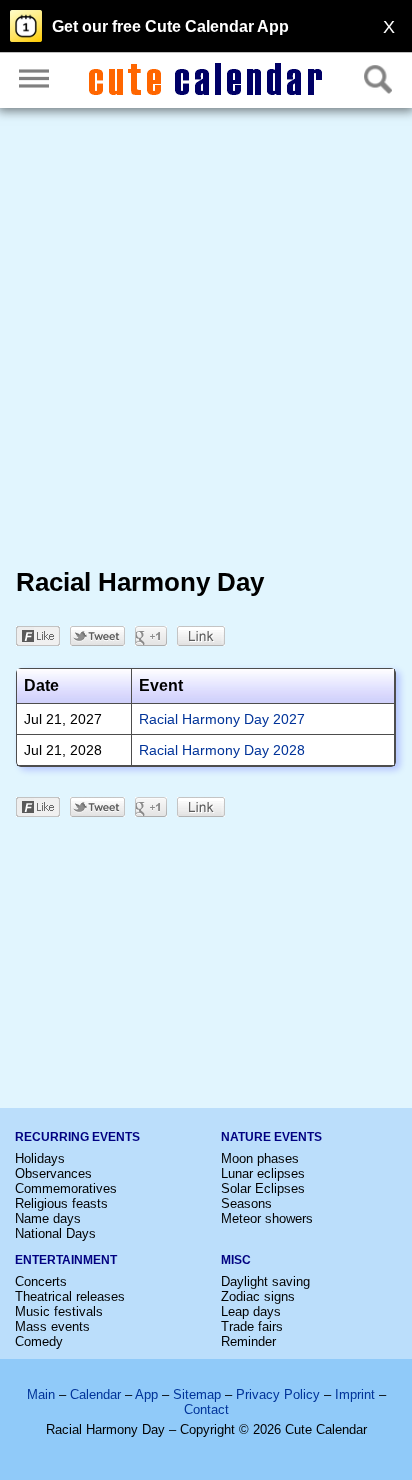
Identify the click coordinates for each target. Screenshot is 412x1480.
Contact (206, 1409)
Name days (48, 1218)
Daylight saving (265, 1281)
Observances (53, 1173)
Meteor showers (267, 1218)
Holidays (40, 1158)
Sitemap (197, 1394)
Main (41, 1394)
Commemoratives (66, 1188)
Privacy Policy (278, 1394)
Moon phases (260, 1158)
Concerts (41, 1281)
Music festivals (59, 1311)
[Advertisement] (206, 341)
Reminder (248, 1341)
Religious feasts (61, 1203)
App (146, 1394)
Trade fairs (252, 1326)
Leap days (251, 1311)
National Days (55, 1233)
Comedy (39, 1341)
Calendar (95, 1394)
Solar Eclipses (263, 1188)
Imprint (355, 1394)
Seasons (246, 1203)
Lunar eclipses (263, 1173)
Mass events (52, 1326)
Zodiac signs (258, 1296)
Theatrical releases (70, 1296)
